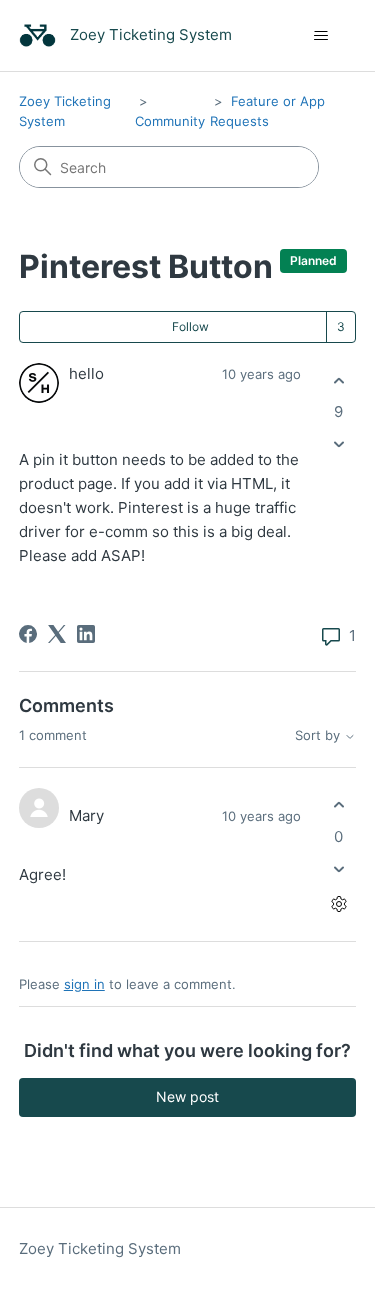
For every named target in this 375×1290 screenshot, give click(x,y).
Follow (190, 326)
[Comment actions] (338, 903)
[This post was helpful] (338, 380)
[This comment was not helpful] (338, 868)
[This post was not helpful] (338, 444)
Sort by (319, 735)
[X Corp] (57, 634)
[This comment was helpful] (338, 805)
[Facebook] (28, 634)
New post (187, 1096)
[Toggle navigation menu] (320, 36)
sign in (84, 984)
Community (170, 121)
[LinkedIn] (86, 634)
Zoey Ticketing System (100, 1248)
